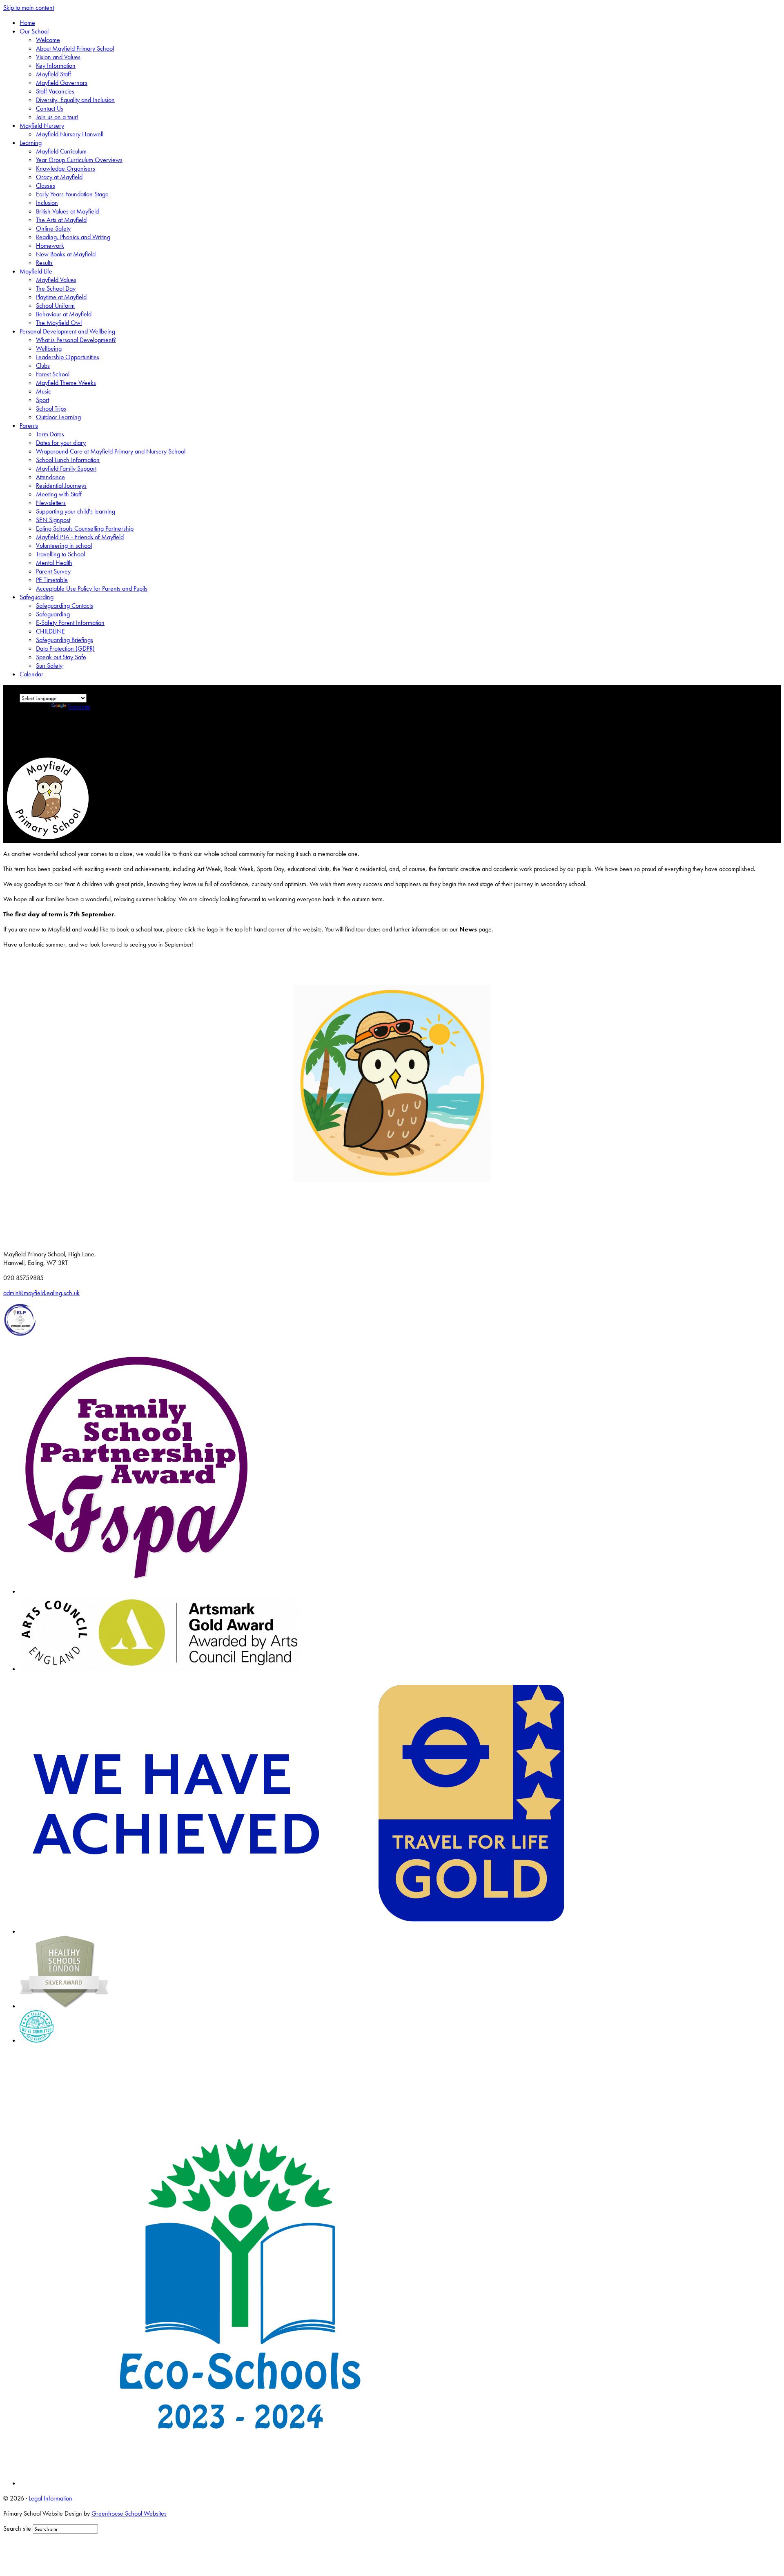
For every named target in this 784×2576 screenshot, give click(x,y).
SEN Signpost (53, 520)
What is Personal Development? (76, 340)
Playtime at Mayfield (61, 297)
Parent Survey (53, 571)
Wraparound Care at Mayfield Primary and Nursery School (111, 451)
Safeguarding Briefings (65, 640)
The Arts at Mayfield (61, 220)
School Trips (51, 408)
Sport (42, 400)
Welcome (48, 40)
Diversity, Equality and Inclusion (75, 100)
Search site (17, 2528)
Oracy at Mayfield (59, 177)
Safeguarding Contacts (65, 606)
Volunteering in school (64, 546)
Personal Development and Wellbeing (67, 331)
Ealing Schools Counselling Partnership (85, 528)
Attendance (50, 477)
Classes (46, 186)
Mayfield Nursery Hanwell (70, 134)
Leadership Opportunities (68, 357)
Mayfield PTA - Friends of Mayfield (80, 537)
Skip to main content (29, 8)
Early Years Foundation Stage (72, 194)
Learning (31, 143)
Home (27, 23)
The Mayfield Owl (59, 323)
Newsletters (51, 503)
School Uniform (55, 306)
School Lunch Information (68, 460)
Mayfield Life (36, 271)
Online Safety (53, 228)
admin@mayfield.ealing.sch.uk (41, 1293)
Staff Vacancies (55, 91)
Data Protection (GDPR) (65, 648)
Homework (50, 246)
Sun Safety (49, 666)
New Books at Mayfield (66, 254)
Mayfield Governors (62, 83)
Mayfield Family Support (66, 468)
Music (43, 391)
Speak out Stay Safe (61, 657)
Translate (79, 707)
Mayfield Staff (53, 74)
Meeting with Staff (59, 494)
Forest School (53, 374)
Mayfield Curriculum (61, 151)
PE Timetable (52, 580)
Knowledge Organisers (66, 168)
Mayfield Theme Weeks (66, 383)
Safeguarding (37, 597)
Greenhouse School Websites (129, 2513)
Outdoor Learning (58, 417)
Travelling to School (60, 554)
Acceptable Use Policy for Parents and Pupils (92, 588)
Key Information (56, 66)
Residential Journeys (61, 486)
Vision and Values (58, 57)
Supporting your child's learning (76, 511)
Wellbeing (49, 348)
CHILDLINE (50, 631)
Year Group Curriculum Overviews (79, 160)
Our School (34, 31)
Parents (29, 426)
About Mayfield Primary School (75, 48)
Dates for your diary (61, 443)
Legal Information (50, 2498)
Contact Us (50, 108)
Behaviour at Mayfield (64, 314)
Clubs (43, 366)
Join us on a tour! (57, 117)
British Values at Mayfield (67, 211)
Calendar (31, 674)
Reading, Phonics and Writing (73, 237)
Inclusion (47, 203)
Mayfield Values (56, 280)
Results (44, 263)
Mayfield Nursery (42, 126)
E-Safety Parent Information (70, 623)
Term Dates (50, 434)
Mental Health (54, 563)
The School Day (56, 288)
